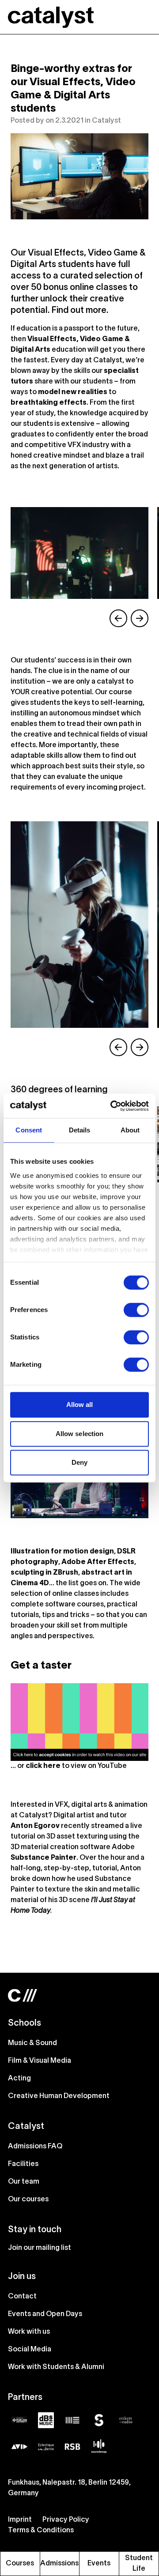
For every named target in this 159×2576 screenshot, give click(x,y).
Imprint (20, 2520)
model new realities (73, 392)
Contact (22, 2297)
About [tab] (130, 1130)
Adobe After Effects (98, 1562)
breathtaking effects (49, 403)
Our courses (28, 2200)
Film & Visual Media (40, 2061)
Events (99, 2564)
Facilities (23, 2164)
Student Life (139, 2564)
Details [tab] (80, 1130)
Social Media (30, 2350)
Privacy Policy (66, 2520)
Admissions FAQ (35, 2147)
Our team (24, 2182)
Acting (19, 2079)
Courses (20, 2564)
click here (43, 1766)
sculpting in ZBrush (44, 1573)
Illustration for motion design (62, 1552)
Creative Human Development (59, 2096)
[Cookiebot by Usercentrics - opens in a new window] (112, 1106)
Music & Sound (32, 2043)
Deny (79, 1462)
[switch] (136, 1310)
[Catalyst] (51, 17)
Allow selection (80, 1434)
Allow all (80, 1405)
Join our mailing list (40, 2248)
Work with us (29, 2332)
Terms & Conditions (41, 2531)
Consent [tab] (29, 1130)
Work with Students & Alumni (56, 2367)
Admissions (59, 2564)
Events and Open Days (45, 2314)
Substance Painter (44, 1858)
